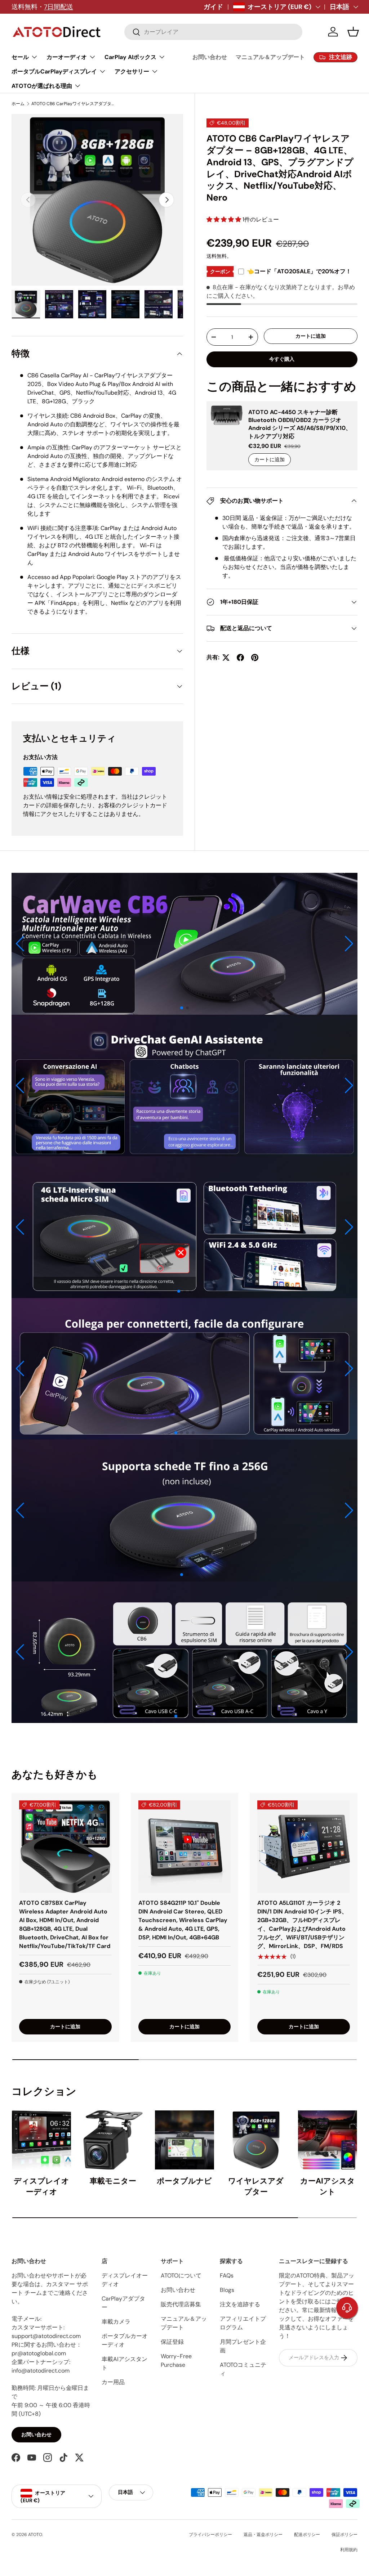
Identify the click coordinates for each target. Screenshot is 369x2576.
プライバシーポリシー (210, 2535)
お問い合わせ (210, 57)
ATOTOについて (181, 2276)
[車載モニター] (113, 2140)
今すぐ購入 (282, 359)
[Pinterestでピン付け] (255, 658)
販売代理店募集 (181, 2304)
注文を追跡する (240, 2304)
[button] (353, 32)
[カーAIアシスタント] (328, 2140)
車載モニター (113, 2181)
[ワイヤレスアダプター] (256, 2140)
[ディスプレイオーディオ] (41, 2140)
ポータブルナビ (184, 2181)
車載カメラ (116, 2322)
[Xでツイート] (226, 658)
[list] (97, 200)
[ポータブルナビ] (184, 2140)
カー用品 (113, 2382)
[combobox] (213, 32)
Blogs (227, 2290)
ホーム (18, 104)
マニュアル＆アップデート (270, 57)
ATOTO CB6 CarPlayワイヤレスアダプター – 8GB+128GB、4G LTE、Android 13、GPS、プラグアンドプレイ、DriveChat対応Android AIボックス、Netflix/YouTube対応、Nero (75, 104)
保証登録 (172, 2342)
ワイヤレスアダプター (256, 2186)
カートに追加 (311, 336)
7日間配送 (59, 7)
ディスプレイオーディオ (41, 2186)
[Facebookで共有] (240, 658)
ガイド (213, 7)
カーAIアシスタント (328, 2186)
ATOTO (35, 2535)
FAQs (227, 2276)
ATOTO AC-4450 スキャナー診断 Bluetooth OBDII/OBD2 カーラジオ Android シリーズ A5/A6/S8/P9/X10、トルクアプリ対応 (300, 424)
